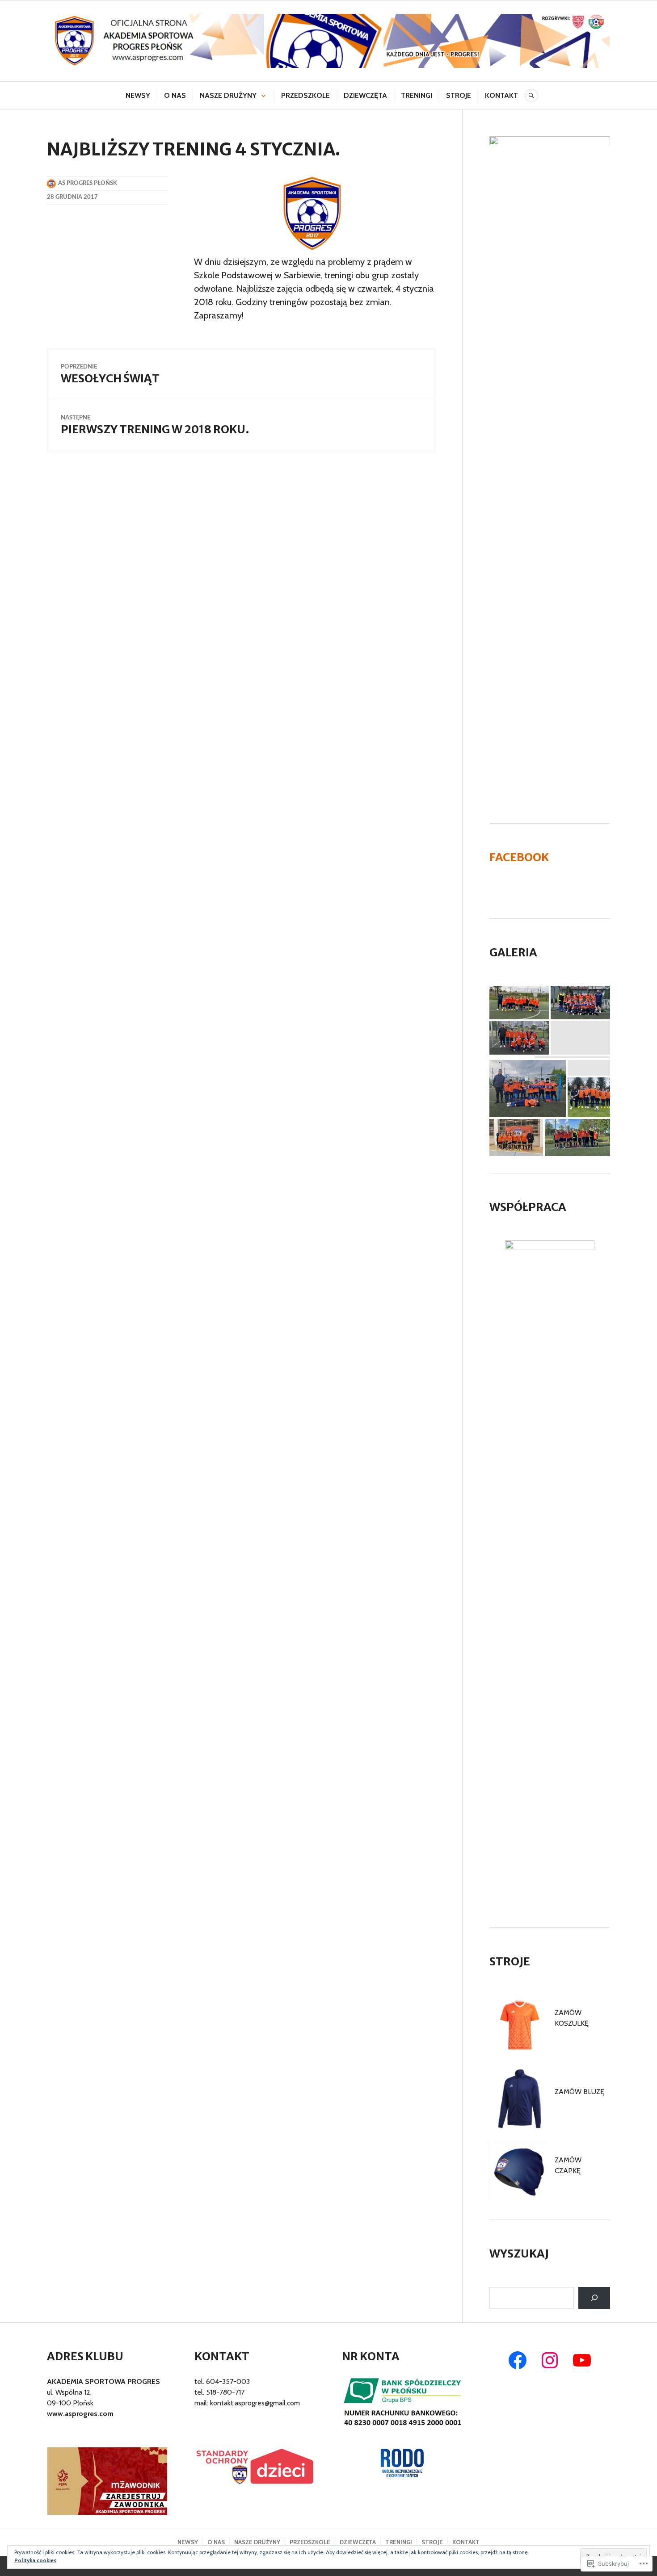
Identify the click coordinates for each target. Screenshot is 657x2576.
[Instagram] (550, 2360)
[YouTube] (582, 2360)
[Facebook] (518, 2360)
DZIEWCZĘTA (365, 95)
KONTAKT (501, 95)
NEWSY (138, 95)
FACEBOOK (519, 857)
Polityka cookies (35, 2560)
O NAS (175, 95)
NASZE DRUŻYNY (228, 95)
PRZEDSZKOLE (305, 95)
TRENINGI (417, 95)
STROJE (459, 95)
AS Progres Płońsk (88, 183)
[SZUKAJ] (531, 96)
